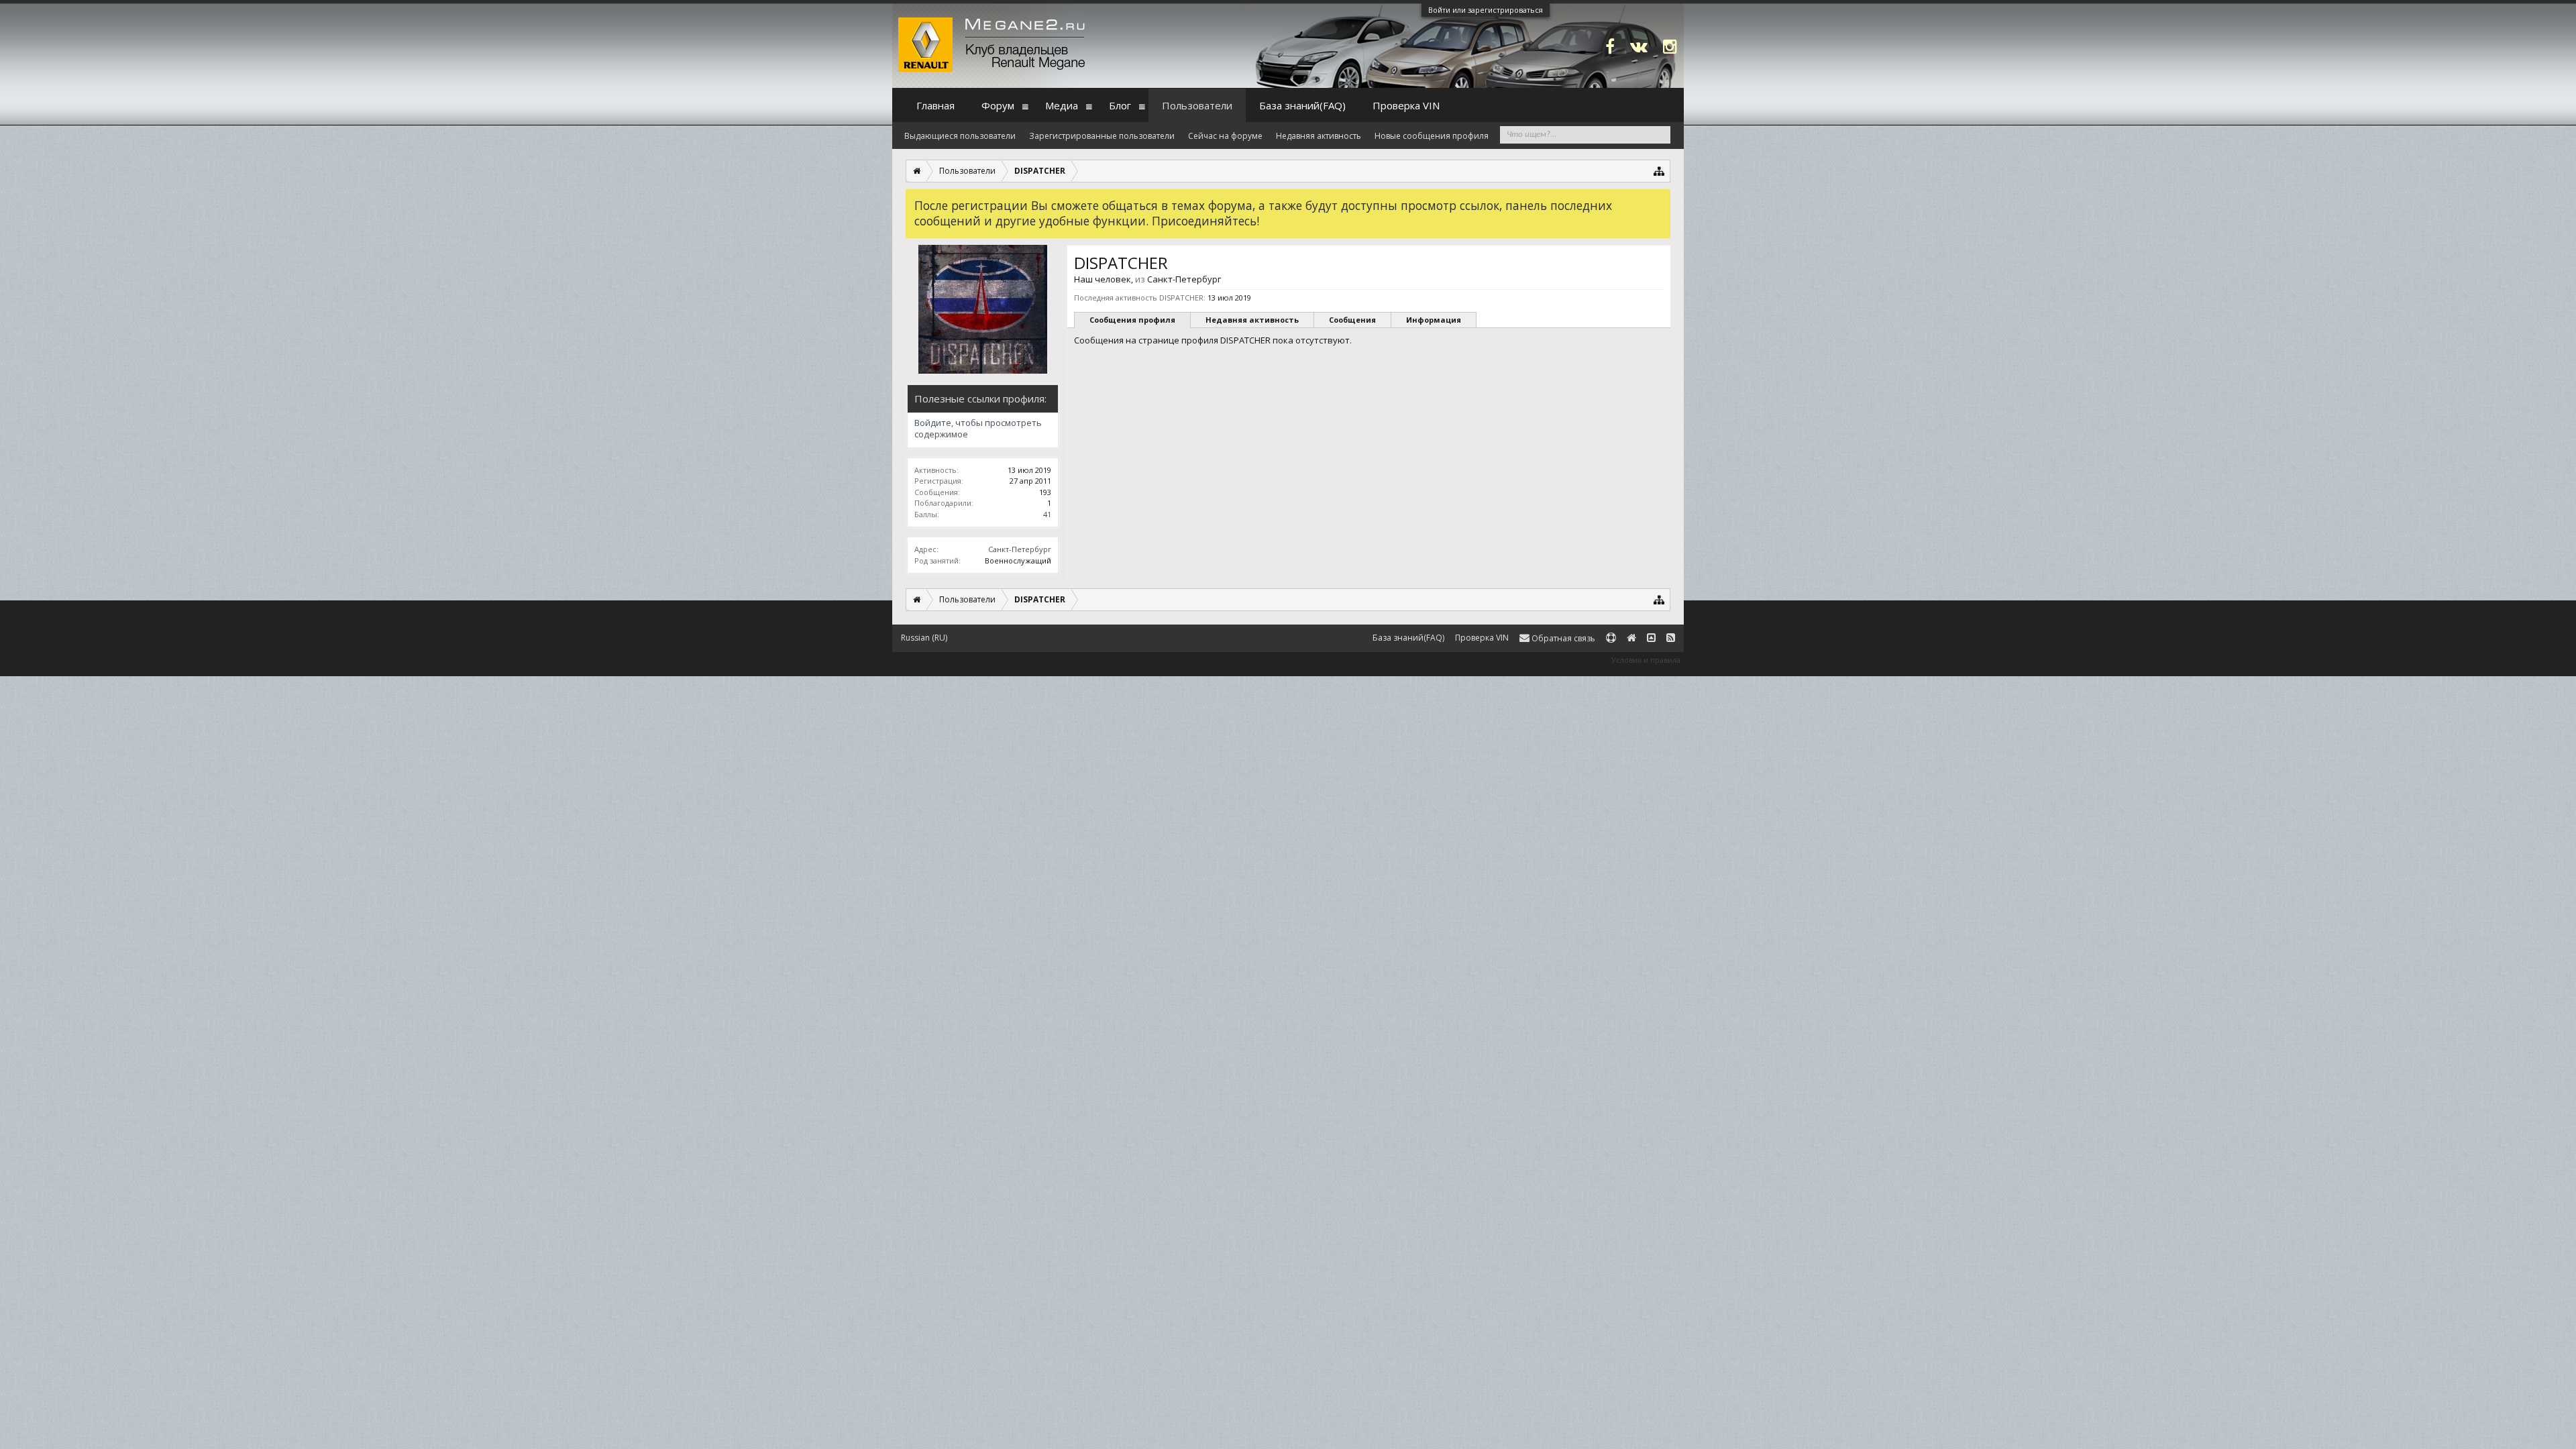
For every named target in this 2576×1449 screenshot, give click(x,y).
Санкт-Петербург (1020, 549)
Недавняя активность (1252, 320)
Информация (1434, 320)
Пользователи (1197, 105)
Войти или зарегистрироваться (1486, 10)
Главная (935, 105)
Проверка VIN (1406, 105)
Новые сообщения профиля (1432, 136)
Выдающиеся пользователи (960, 136)
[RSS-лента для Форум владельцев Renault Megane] (1671, 638)
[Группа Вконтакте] (1639, 46)
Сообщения (1352, 320)
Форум (998, 105)
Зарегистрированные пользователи (1102, 136)
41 (1047, 514)
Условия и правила (1646, 660)
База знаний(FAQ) (1302, 105)
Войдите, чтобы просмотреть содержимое (978, 429)
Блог (1120, 105)
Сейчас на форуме (1225, 136)
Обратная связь (1562, 638)
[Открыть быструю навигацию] (1659, 171)
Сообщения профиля (1132, 320)
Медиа (1062, 105)
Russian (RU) (924, 638)
